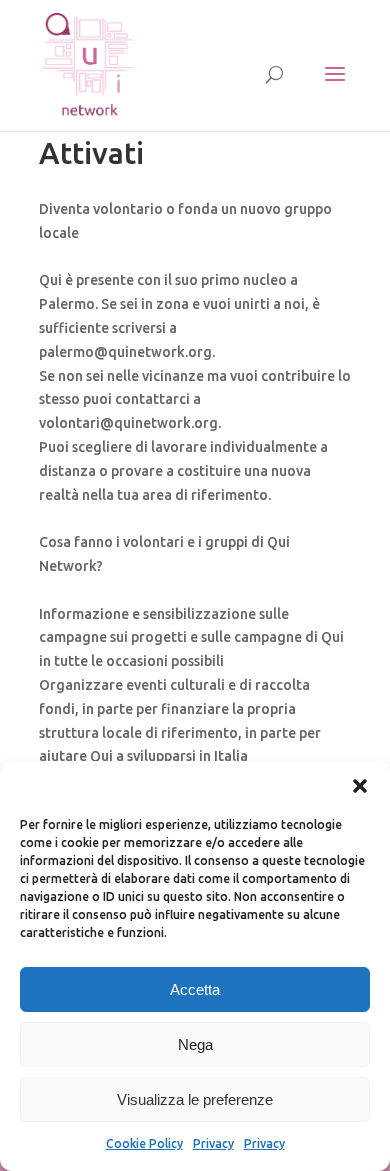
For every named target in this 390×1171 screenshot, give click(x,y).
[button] (360, 786)
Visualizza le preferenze (195, 1099)
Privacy (213, 1143)
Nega (195, 1044)
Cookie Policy (144, 1143)
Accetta (195, 989)
